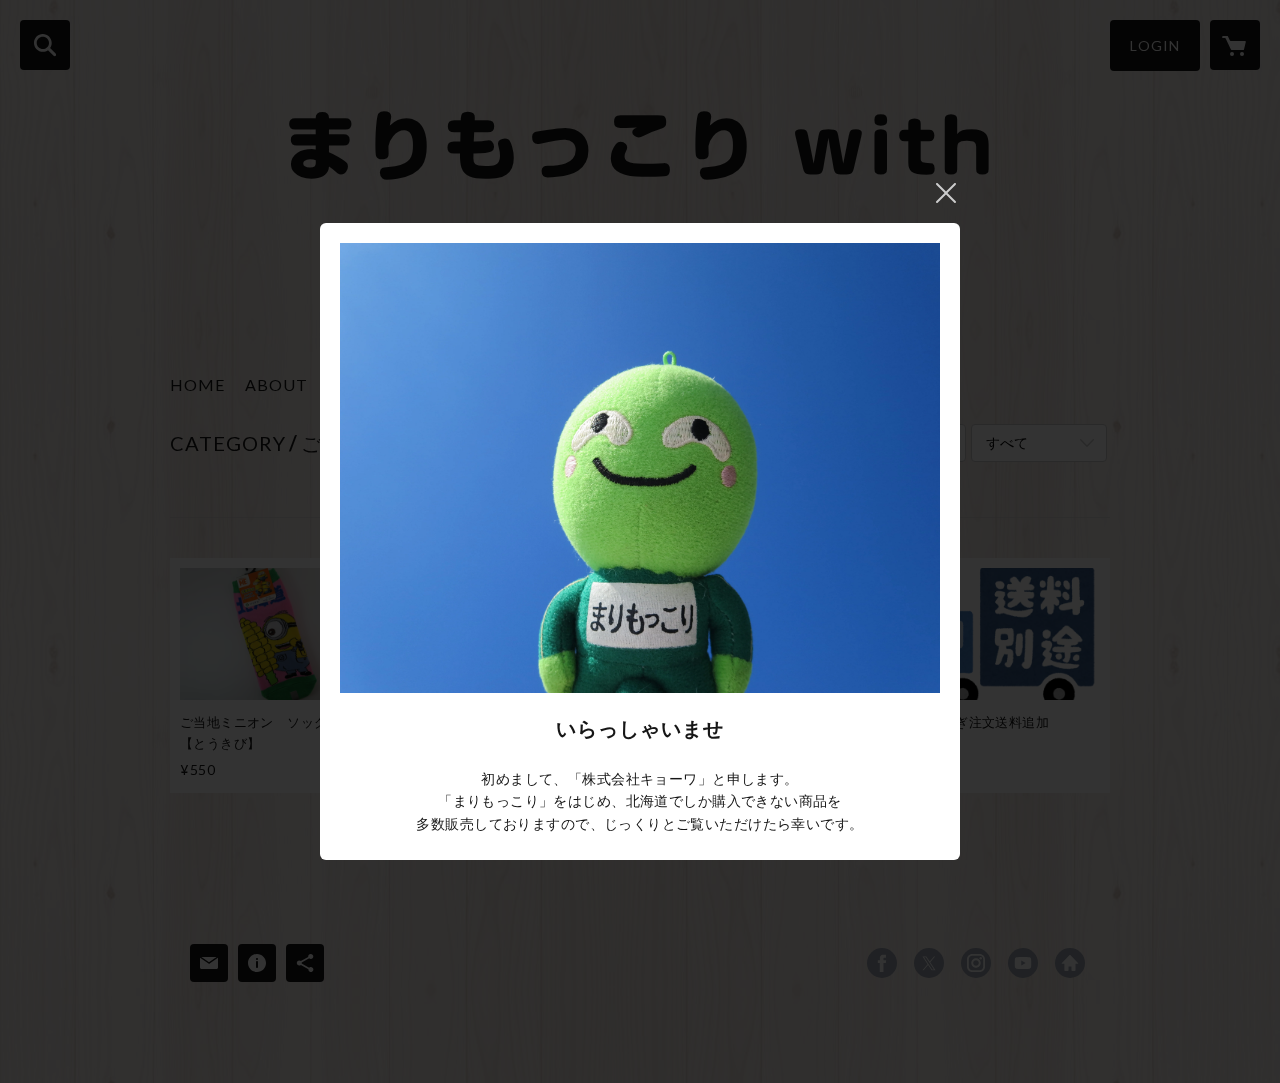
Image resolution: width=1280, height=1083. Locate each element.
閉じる (946, 193)
